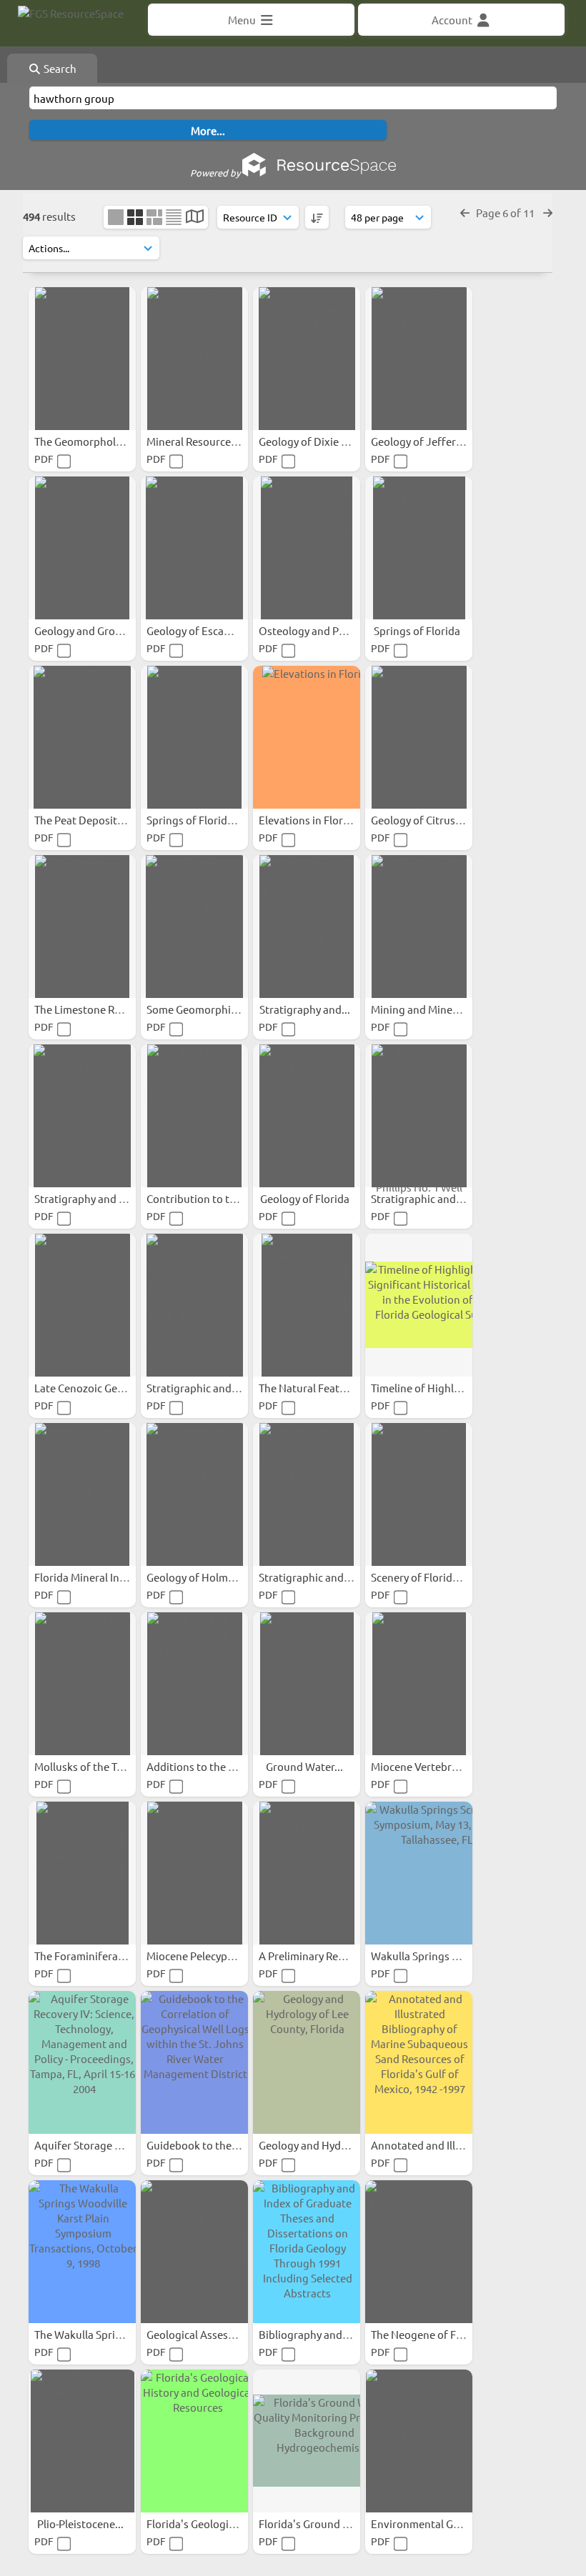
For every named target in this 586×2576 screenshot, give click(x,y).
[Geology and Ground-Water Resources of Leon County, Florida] (82, 548)
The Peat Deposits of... (90, 820)
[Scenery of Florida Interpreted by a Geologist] (419, 1494)
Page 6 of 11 (506, 213)
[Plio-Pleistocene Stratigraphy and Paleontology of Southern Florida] (82, 2441)
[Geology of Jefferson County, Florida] (419, 359)
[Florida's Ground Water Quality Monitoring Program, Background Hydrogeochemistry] (307, 2441)
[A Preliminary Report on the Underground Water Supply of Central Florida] (307, 1873)
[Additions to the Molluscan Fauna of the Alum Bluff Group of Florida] (194, 1684)
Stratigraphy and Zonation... (104, 1198)
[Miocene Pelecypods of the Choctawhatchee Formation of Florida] (194, 1873)
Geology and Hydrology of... (327, 2145)
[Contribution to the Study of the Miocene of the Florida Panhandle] (194, 1116)
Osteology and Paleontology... (333, 630)
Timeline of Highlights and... (441, 1388)
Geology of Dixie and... (314, 441)
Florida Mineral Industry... (98, 1577)
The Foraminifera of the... (97, 1956)
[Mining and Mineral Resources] (419, 927)
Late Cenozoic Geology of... (101, 1388)
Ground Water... (306, 1766)
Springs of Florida (418, 630)
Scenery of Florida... (420, 1577)
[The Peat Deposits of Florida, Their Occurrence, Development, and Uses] (82, 737)
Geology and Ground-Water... (106, 630)
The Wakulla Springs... (89, 2334)
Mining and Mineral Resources (445, 1009)
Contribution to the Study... (214, 1198)
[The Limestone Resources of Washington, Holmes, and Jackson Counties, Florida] (82, 927)
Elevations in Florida (309, 820)
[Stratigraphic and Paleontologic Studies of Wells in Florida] (307, 1494)
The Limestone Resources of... (108, 1009)
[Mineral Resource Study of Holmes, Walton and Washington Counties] (194, 359)
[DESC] (317, 217)
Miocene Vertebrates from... (440, 1766)
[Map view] (195, 218)
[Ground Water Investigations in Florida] (307, 1684)
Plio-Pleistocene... (81, 2523)
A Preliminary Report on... (322, 1956)
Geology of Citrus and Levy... (441, 820)
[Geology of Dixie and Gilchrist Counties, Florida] (307, 359)
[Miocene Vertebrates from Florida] (419, 1684)
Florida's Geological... (200, 2523)
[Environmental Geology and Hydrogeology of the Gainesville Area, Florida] (419, 2441)
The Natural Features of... (321, 1388)
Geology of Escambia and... (213, 630)
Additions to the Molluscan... (218, 1766)
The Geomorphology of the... (105, 441)
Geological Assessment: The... (219, 2334)
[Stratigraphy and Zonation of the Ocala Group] (82, 1116)
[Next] (548, 213)
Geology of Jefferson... (428, 441)
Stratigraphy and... (306, 1009)
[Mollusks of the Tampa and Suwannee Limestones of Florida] (82, 1684)
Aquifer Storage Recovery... (102, 2145)
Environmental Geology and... (444, 2523)
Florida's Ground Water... (321, 2523)
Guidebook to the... (194, 2145)
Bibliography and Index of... (327, 2334)
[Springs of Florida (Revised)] (194, 737)
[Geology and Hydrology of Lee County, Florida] (307, 2062)
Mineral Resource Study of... (215, 441)
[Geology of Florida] (307, 1116)
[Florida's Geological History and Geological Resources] (194, 2441)
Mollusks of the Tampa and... (105, 1766)
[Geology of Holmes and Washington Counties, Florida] (194, 1494)
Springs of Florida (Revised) (214, 820)
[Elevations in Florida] (307, 737)
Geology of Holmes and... (208, 1577)
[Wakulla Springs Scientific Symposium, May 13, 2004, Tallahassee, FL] (419, 1873)
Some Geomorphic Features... (219, 1009)
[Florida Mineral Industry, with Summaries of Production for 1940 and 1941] (82, 1494)
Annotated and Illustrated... (439, 2145)
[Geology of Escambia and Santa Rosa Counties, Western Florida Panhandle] (194, 548)
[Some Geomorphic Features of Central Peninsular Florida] (194, 927)
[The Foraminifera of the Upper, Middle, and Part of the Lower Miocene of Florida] (82, 1873)
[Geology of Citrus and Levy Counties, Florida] (419, 737)
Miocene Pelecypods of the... (217, 1956)
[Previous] (465, 213)
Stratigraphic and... (419, 1198)
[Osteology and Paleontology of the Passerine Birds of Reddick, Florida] (307, 548)
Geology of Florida (306, 1198)
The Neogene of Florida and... (443, 2334)
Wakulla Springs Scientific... (439, 1956)
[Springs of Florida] (419, 548)
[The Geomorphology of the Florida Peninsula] (82, 359)
